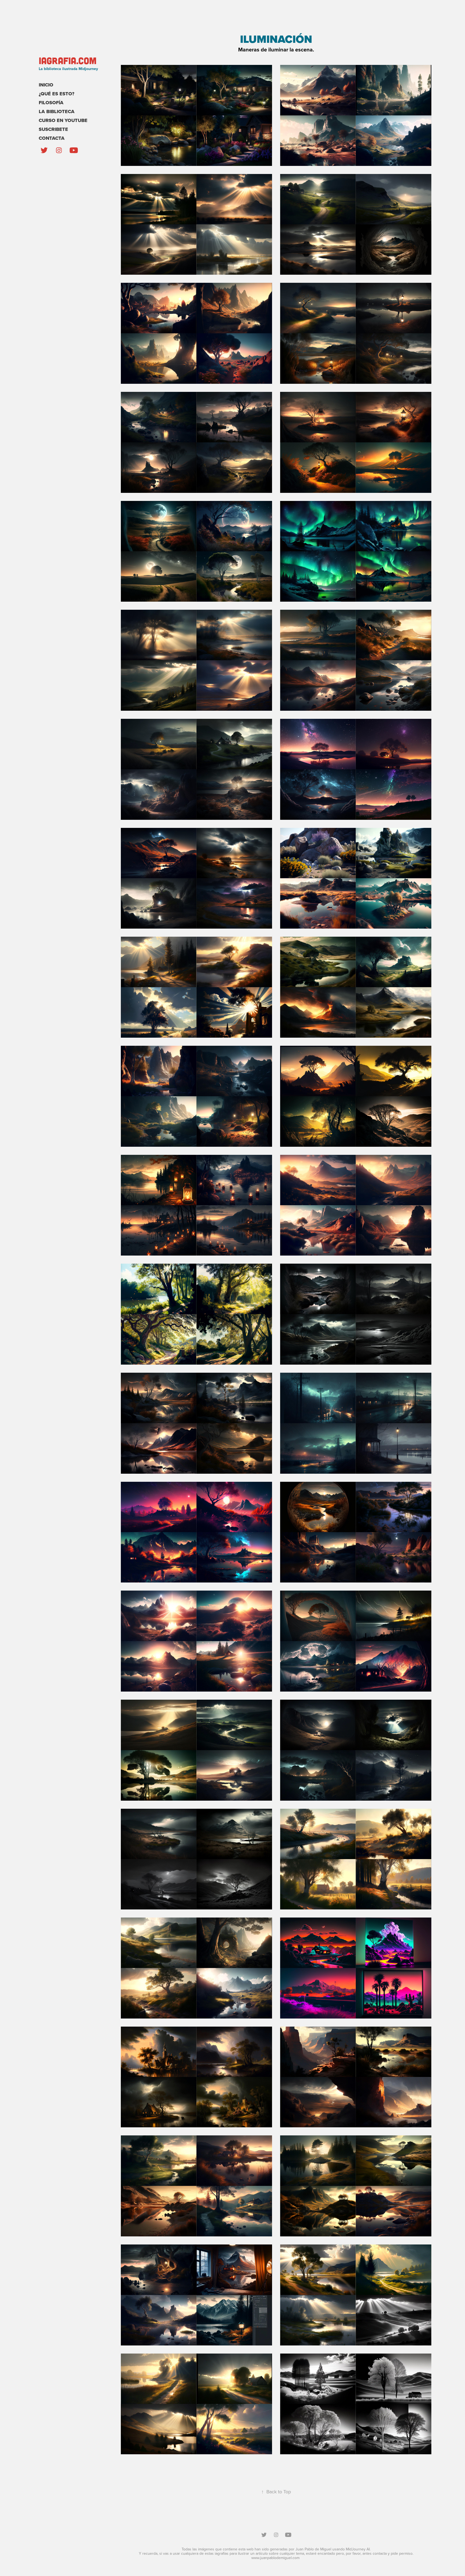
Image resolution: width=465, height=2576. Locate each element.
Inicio (46, 85)
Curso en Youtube (63, 120)
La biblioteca (57, 111)
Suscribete (53, 129)
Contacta (52, 138)
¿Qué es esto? (57, 94)
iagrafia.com (68, 60)
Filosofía (51, 103)
